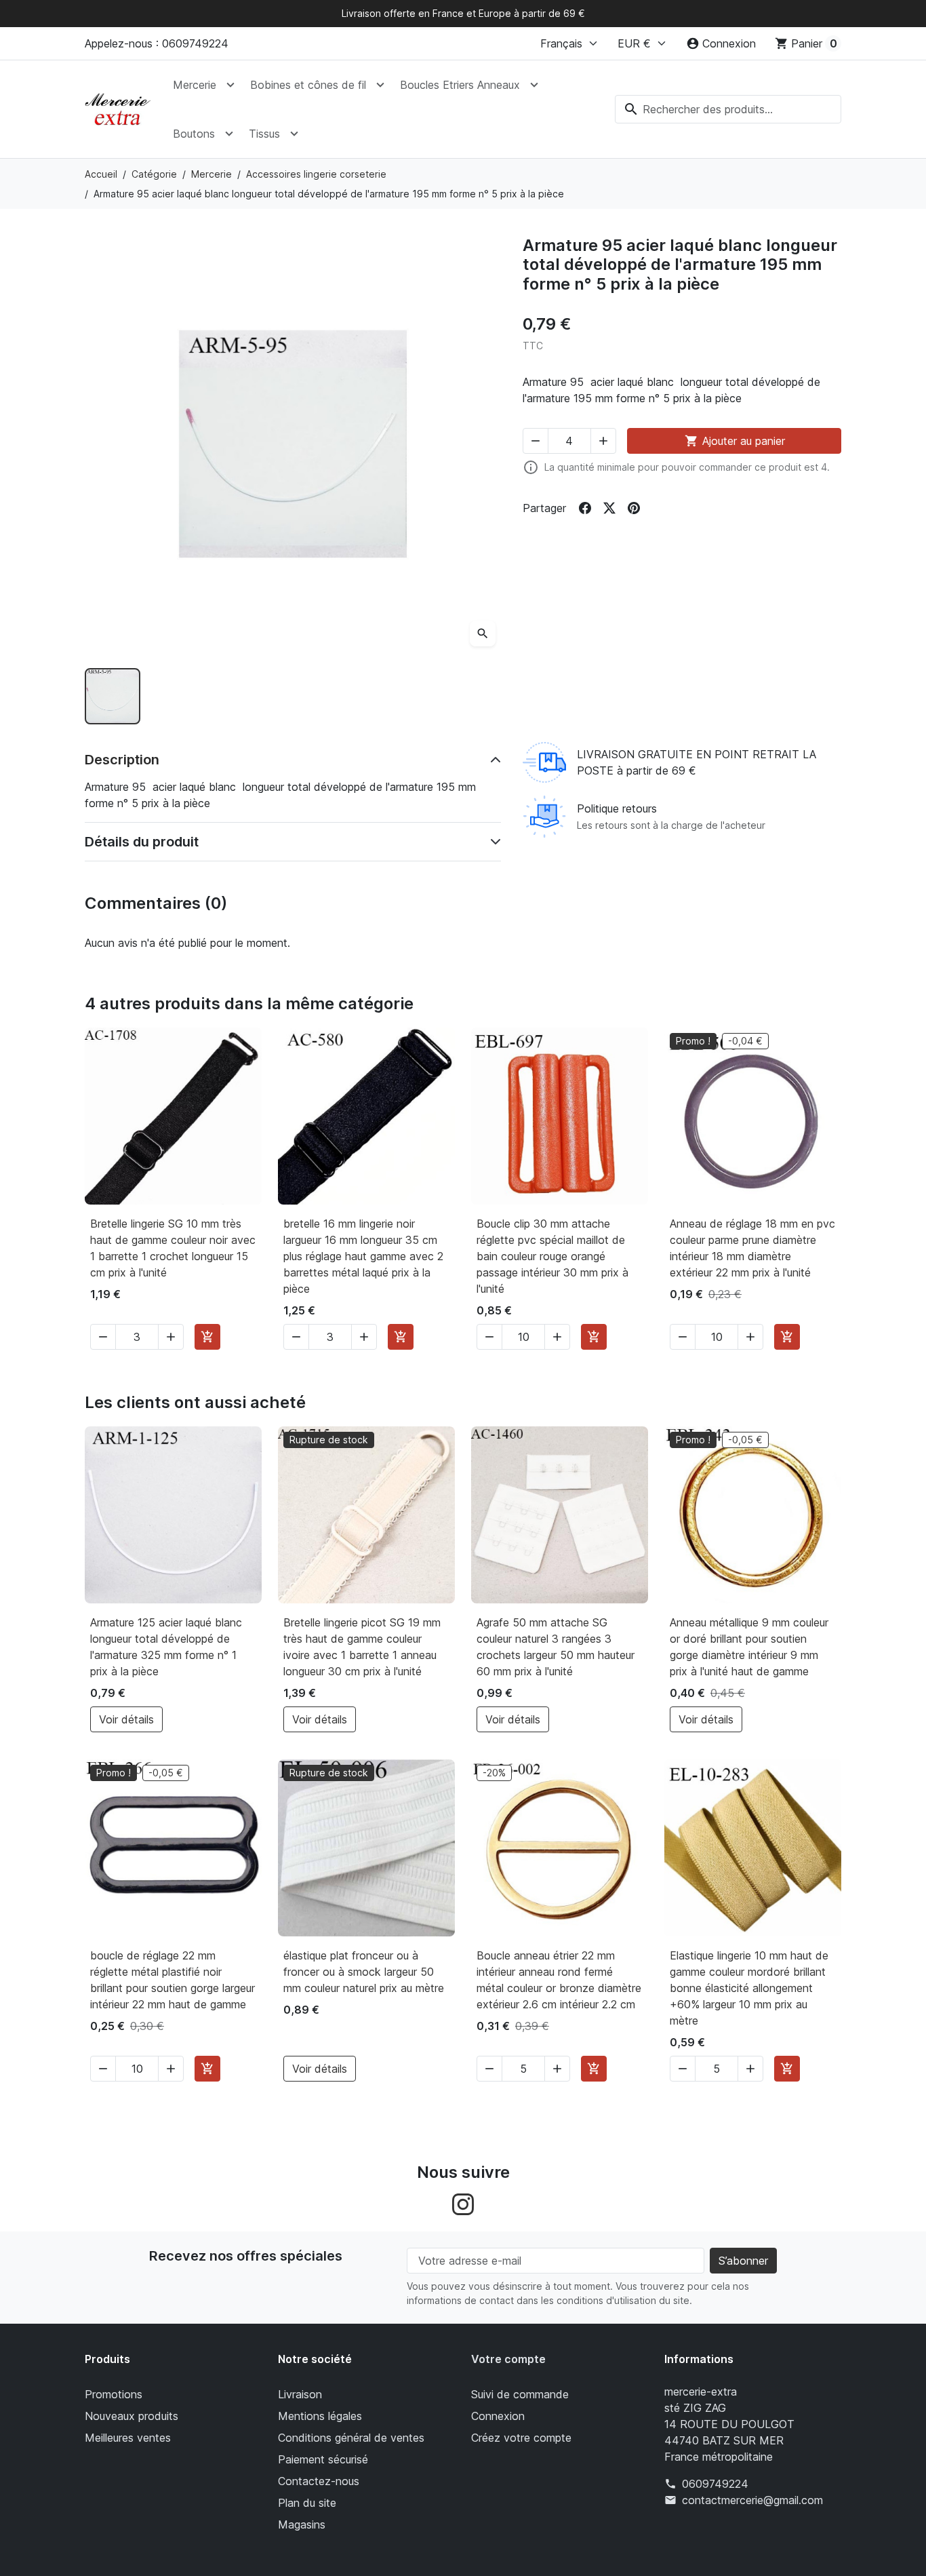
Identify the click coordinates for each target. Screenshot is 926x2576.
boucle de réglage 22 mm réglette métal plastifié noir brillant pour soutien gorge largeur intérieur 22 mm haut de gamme (173, 1980)
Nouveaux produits (132, 2416)
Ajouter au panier (735, 441)
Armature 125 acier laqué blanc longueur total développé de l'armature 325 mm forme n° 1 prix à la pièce (166, 1647)
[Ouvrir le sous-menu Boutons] (229, 134)
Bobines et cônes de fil (308, 85)
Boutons (194, 134)
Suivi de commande (520, 2394)
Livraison (300, 2394)
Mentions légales (320, 2416)
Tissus (264, 134)
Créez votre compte (521, 2438)
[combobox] (728, 109)
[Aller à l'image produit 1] (113, 696)
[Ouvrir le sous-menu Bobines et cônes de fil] (380, 85)
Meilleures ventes (128, 2438)
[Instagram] (463, 2203)
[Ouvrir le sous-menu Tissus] (294, 134)
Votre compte (508, 2359)
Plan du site (307, 2503)
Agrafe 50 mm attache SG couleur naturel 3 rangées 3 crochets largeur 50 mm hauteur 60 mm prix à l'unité (556, 1647)
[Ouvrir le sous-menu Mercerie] (230, 85)
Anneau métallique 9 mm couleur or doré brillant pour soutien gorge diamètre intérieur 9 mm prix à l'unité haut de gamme (749, 1647)
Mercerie (195, 85)
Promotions (114, 2394)
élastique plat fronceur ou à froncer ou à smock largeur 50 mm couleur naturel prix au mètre (364, 1972)
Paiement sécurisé (323, 2459)
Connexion (498, 2416)
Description (122, 760)
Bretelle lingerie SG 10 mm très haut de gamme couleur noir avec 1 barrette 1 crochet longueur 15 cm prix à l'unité (173, 1248)
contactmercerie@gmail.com (752, 2500)
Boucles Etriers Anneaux (460, 85)
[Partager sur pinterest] (634, 508)
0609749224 (715, 2484)
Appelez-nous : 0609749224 (157, 43)
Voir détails (126, 1719)
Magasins (302, 2524)
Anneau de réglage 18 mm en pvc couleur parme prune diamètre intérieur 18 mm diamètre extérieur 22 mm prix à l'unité (752, 1248)
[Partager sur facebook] (585, 508)
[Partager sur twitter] (609, 508)
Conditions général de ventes (351, 2438)
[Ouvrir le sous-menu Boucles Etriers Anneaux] (534, 85)
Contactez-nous (319, 2481)
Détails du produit (142, 842)
